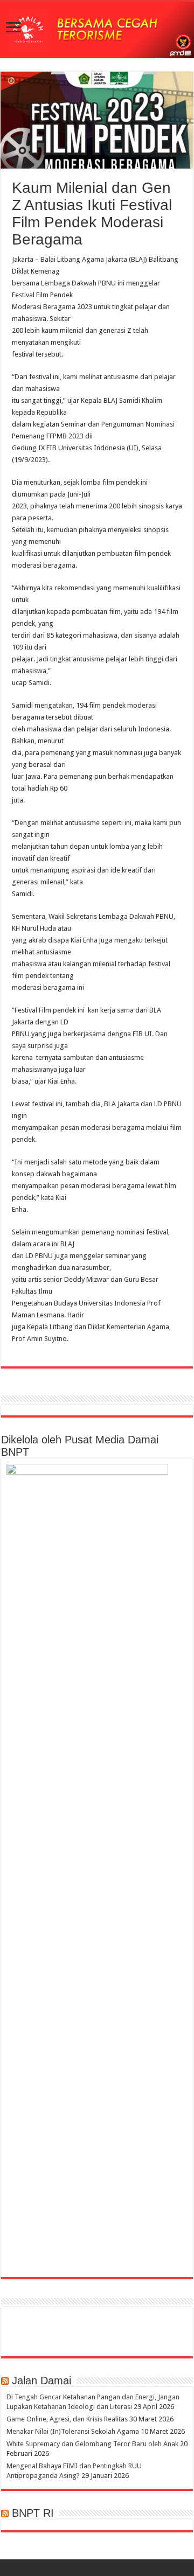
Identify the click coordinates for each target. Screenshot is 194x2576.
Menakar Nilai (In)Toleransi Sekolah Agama (73, 2431)
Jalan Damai (41, 2380)
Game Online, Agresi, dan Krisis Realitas (67, 2419)
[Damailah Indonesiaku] (97, 30)
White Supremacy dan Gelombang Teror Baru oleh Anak (92, 2444)
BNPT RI (33, 2513)
